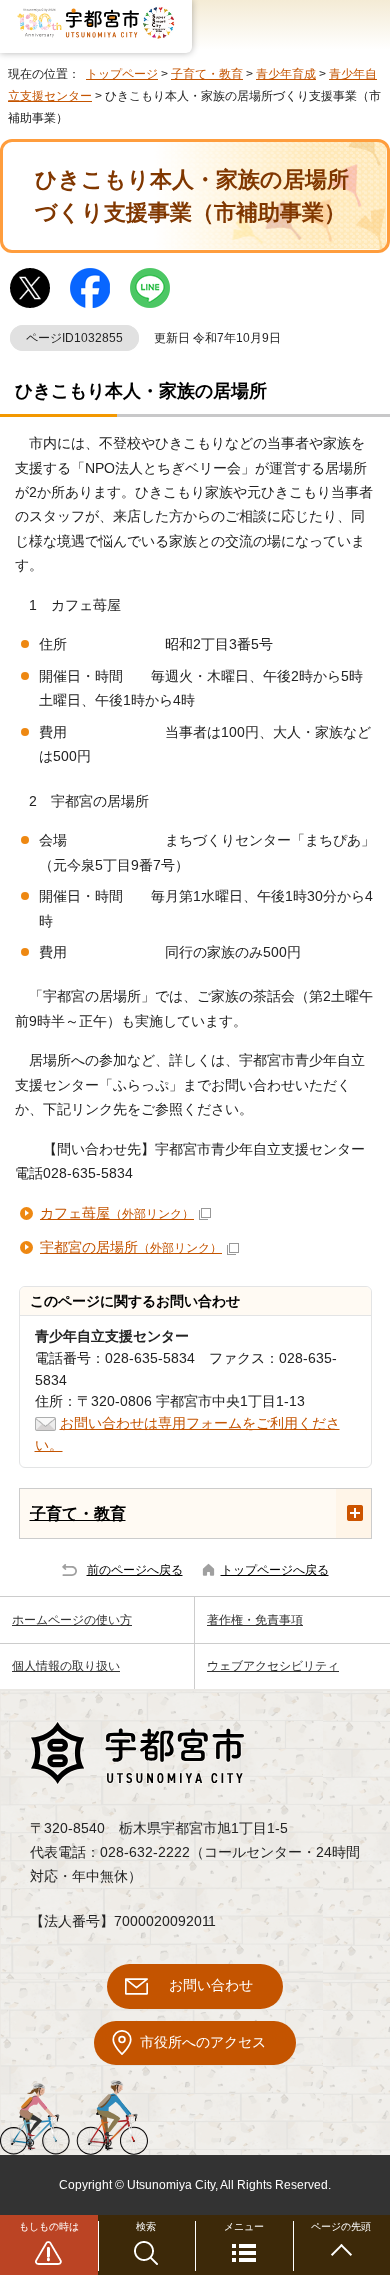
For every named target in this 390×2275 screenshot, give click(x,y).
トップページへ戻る (275, 1570)
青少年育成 (286, 74)
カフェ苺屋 (117, 1213)
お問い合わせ (211, 1985)
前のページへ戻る (135, 1570)
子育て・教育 (207, 74)
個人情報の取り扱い (66, 1666)
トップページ (122, 74)
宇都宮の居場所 (131, 1247)
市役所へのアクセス (203, 2042)
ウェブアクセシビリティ (273, 1666)
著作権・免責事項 (255, 1620)
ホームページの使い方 (72, 1620)
